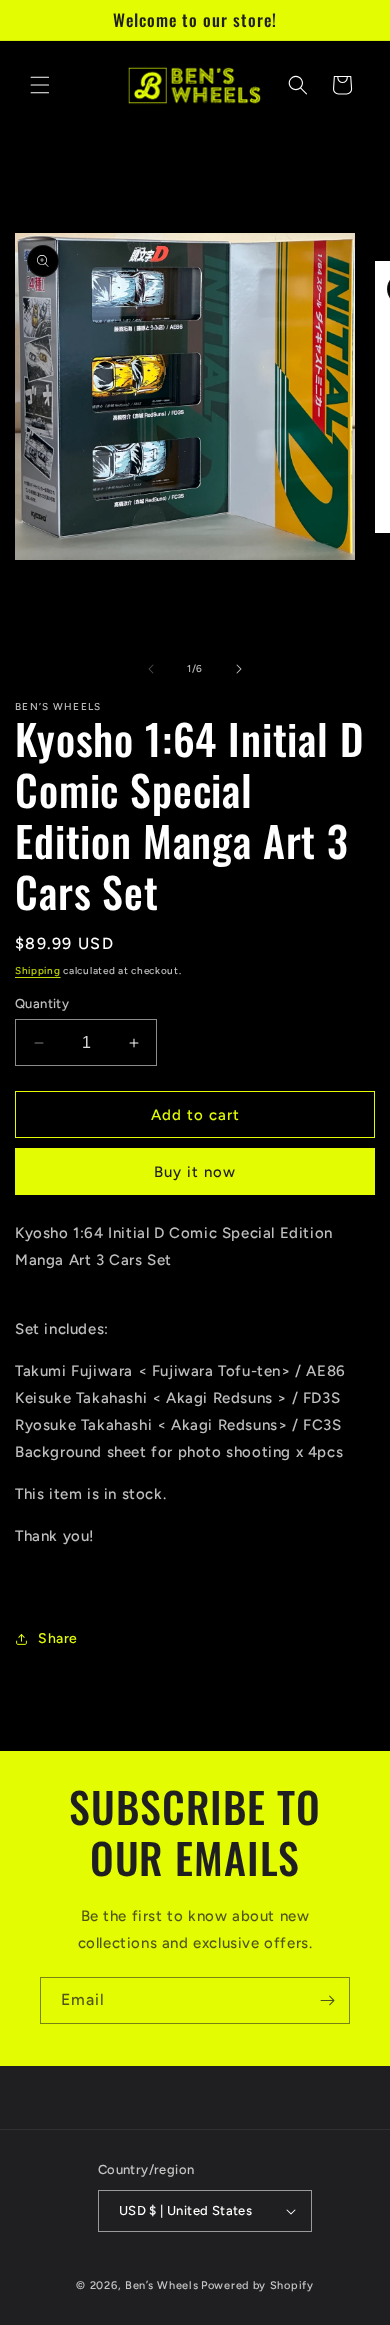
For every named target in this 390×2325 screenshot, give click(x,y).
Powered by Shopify (257, 2285)
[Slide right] (239, 669)
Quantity (42, 1003)
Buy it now (195, 1172)
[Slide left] (151, 669)
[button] (40, 85)
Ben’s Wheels (161, 2285)
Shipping (38, 970)
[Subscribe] (327, 2000)
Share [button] (58, 1638)
